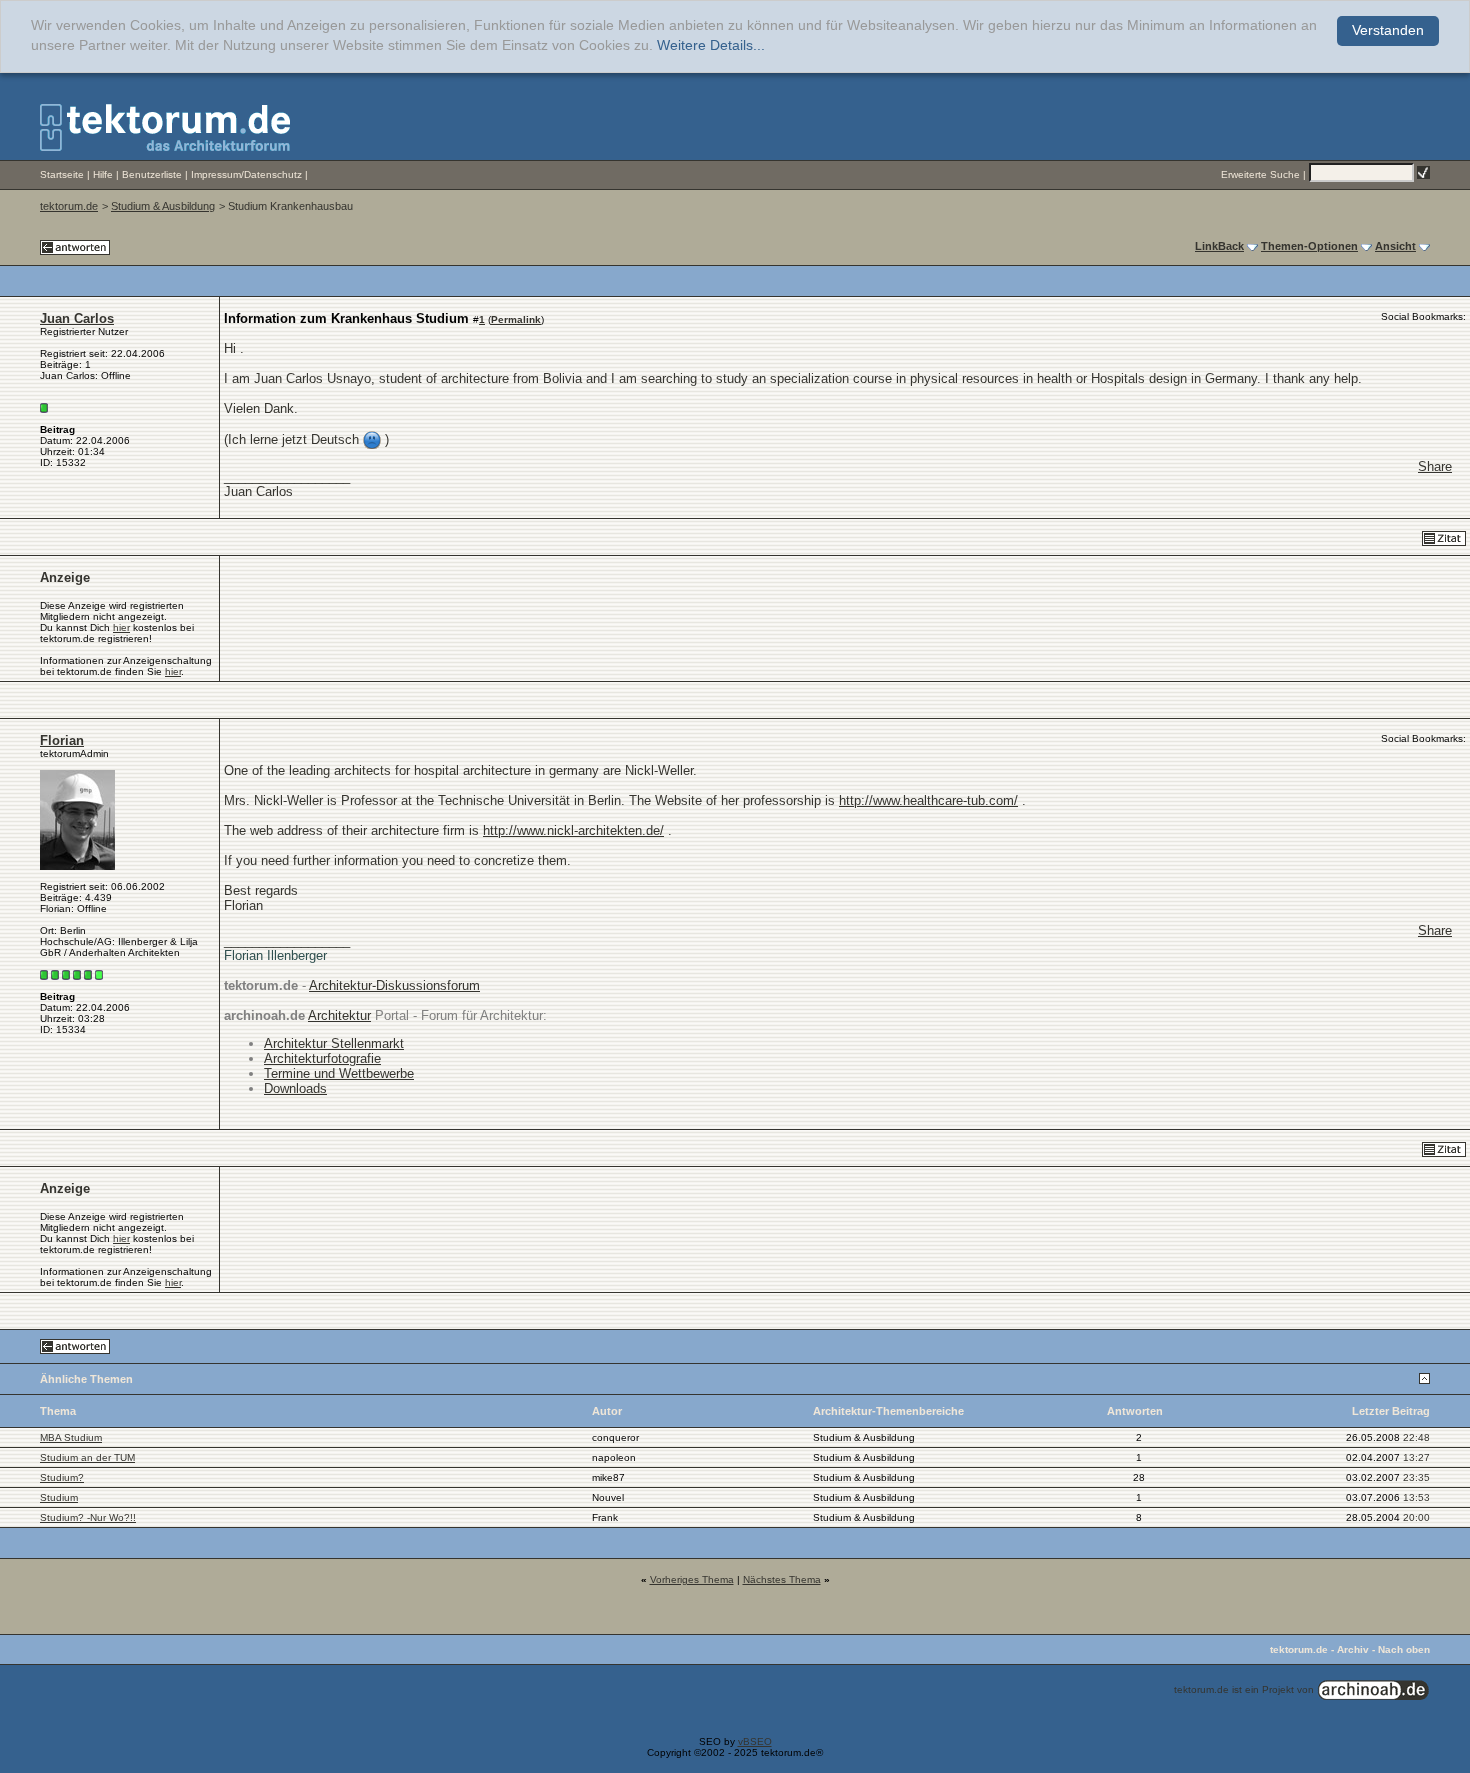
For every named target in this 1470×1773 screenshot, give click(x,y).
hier (121, 627)
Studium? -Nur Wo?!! (88, 1517)
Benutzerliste (152, 174)
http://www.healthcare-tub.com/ (928, 800)
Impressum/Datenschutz (246, 174)
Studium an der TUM (87, 1457)
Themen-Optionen (1309, 246)
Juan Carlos (77, 318)
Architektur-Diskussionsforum (394, 985)
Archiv (1353, 1649)
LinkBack (1219, 246)
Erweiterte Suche (1260, 174)
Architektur (339, 1015)
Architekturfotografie (322, 1058)
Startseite (62, 174)
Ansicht (1395, 246)
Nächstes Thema (782, 1579)
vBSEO (755, 1741)
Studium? (62, 1477)
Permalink (516, 319)
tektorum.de (69, 206)
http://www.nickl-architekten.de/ (573, 830)
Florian (62, 740)
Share (1435, 466)
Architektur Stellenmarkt (334, 1043)
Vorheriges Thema (692, 1579)
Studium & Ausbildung (163, 206)
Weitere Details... (711, 45)
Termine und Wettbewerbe (339, 1073)
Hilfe (103, 174)
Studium (59, 1497)
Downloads (295, 1088)
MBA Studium (71, 1437)
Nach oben (1404, 1649)
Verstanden (1388, 30)
